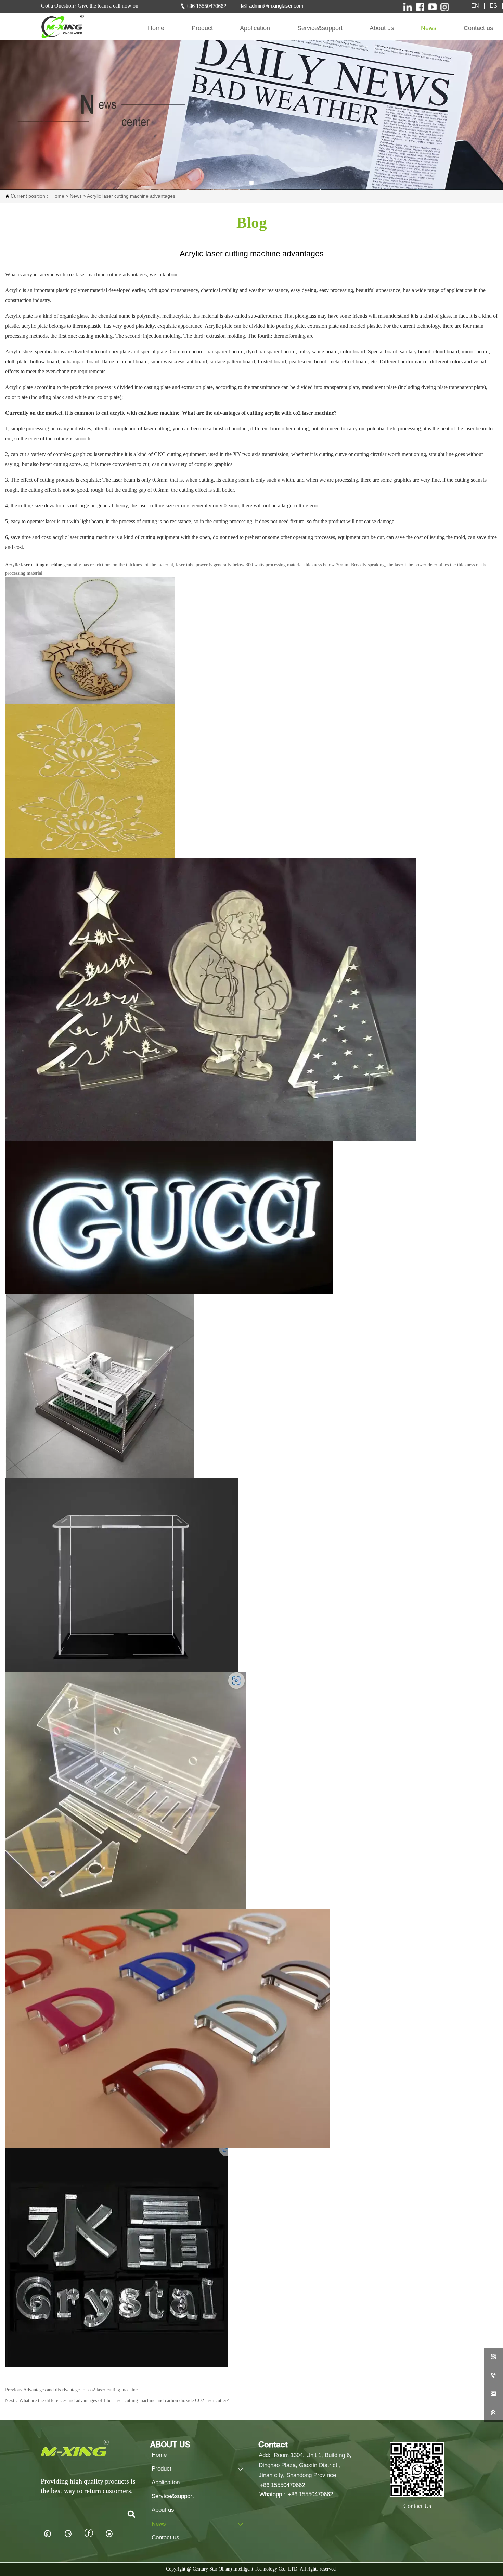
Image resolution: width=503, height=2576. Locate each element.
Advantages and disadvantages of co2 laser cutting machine (80, 2390)
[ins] (408, 7)
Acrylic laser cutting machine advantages (131, 196)
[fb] (420, 7)
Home (57, 196)
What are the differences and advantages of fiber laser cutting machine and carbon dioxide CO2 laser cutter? (124, 2401)
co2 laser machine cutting (94, 274)
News (75, 196)
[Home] (62, 27)
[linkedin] (445, 7)
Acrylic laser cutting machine (34, 565)
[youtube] (432, 7)
